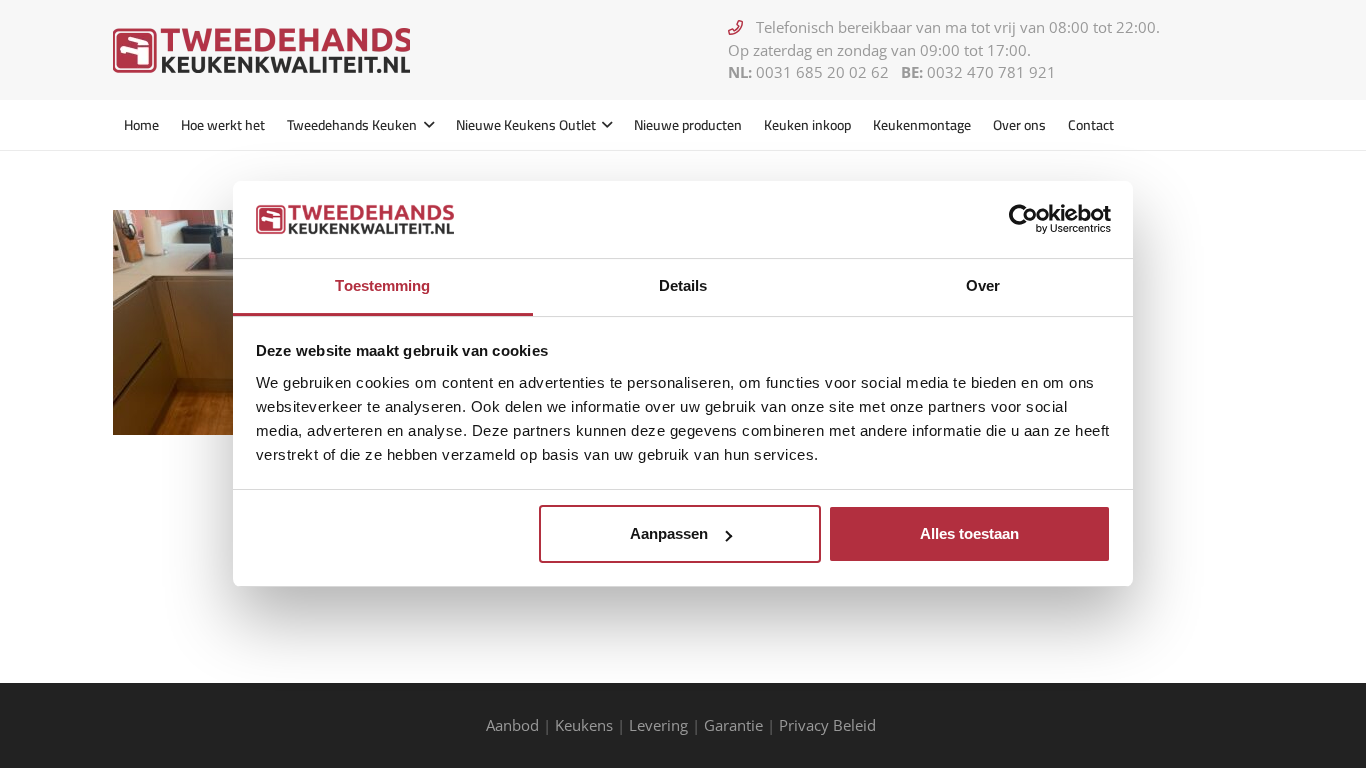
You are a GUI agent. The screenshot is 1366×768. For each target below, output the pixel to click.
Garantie (733, 725)
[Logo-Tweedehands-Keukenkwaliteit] (261, 50)
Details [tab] (683, 285)
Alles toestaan (969, 533)
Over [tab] (983, 285)
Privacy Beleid (829, 725)
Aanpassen (669, 533)
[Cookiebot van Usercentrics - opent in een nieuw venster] (1023, 219)
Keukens (584, 725)
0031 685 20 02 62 (822, 72)
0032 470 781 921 (991, 72)
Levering (658, 725)
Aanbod (512, 725)
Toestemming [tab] (382, 285)
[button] (425, 125)
